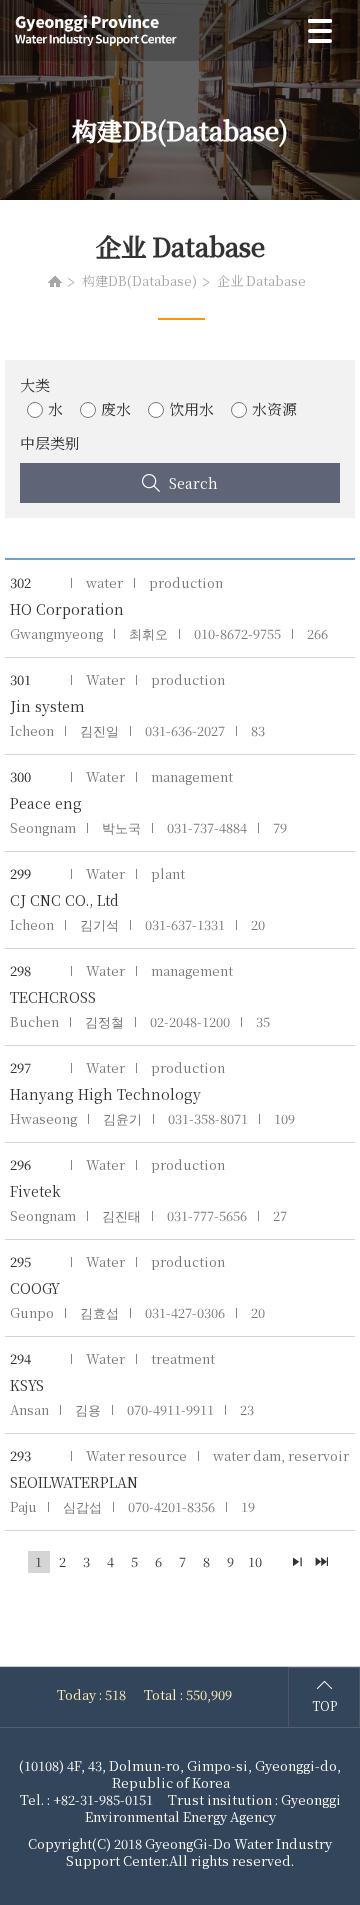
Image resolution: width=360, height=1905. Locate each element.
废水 (116, 408)
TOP (324, 1705)
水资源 (274, 408)
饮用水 (191, 408)
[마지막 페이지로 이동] (322, 1562)
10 (255, 1561)
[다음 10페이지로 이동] (298, 1562)
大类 (35, 384)
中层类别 (50, 442)
